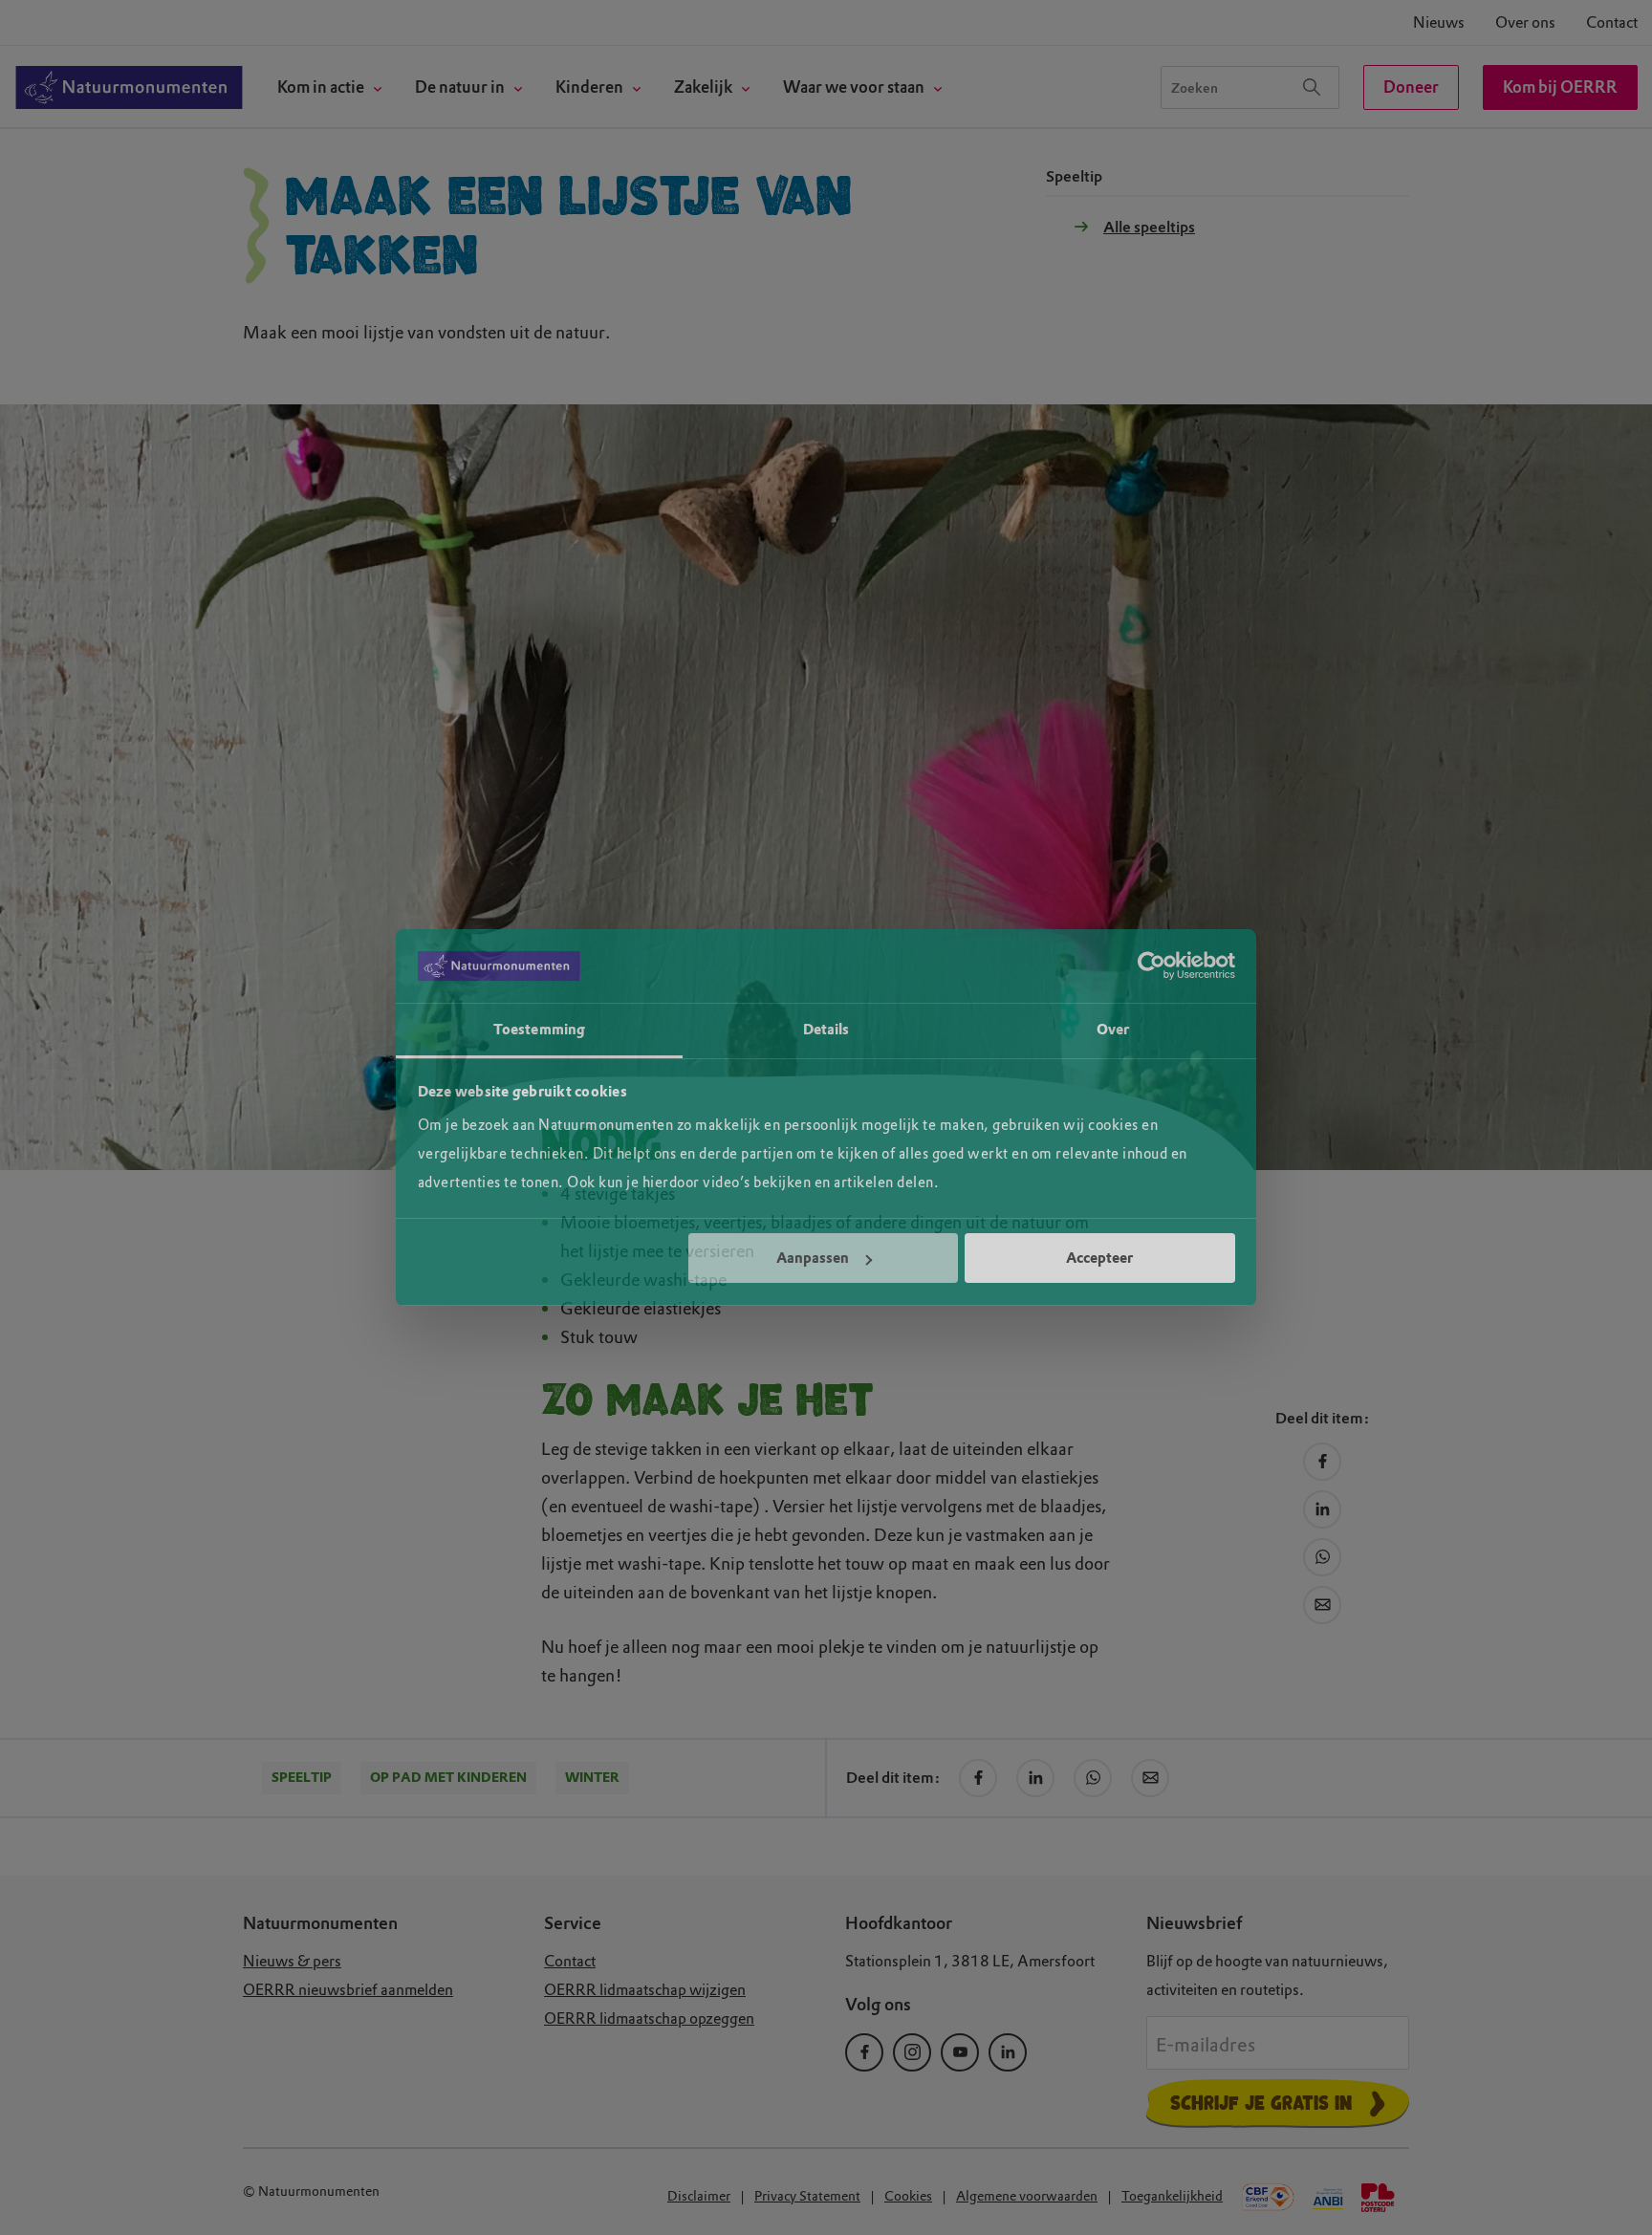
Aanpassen (813, 1258)
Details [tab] (826, 1030)
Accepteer (1099, 1258)
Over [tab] (1113, 1030)
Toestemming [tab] (539, 1030)
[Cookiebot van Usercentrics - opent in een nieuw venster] (1152, 966)
